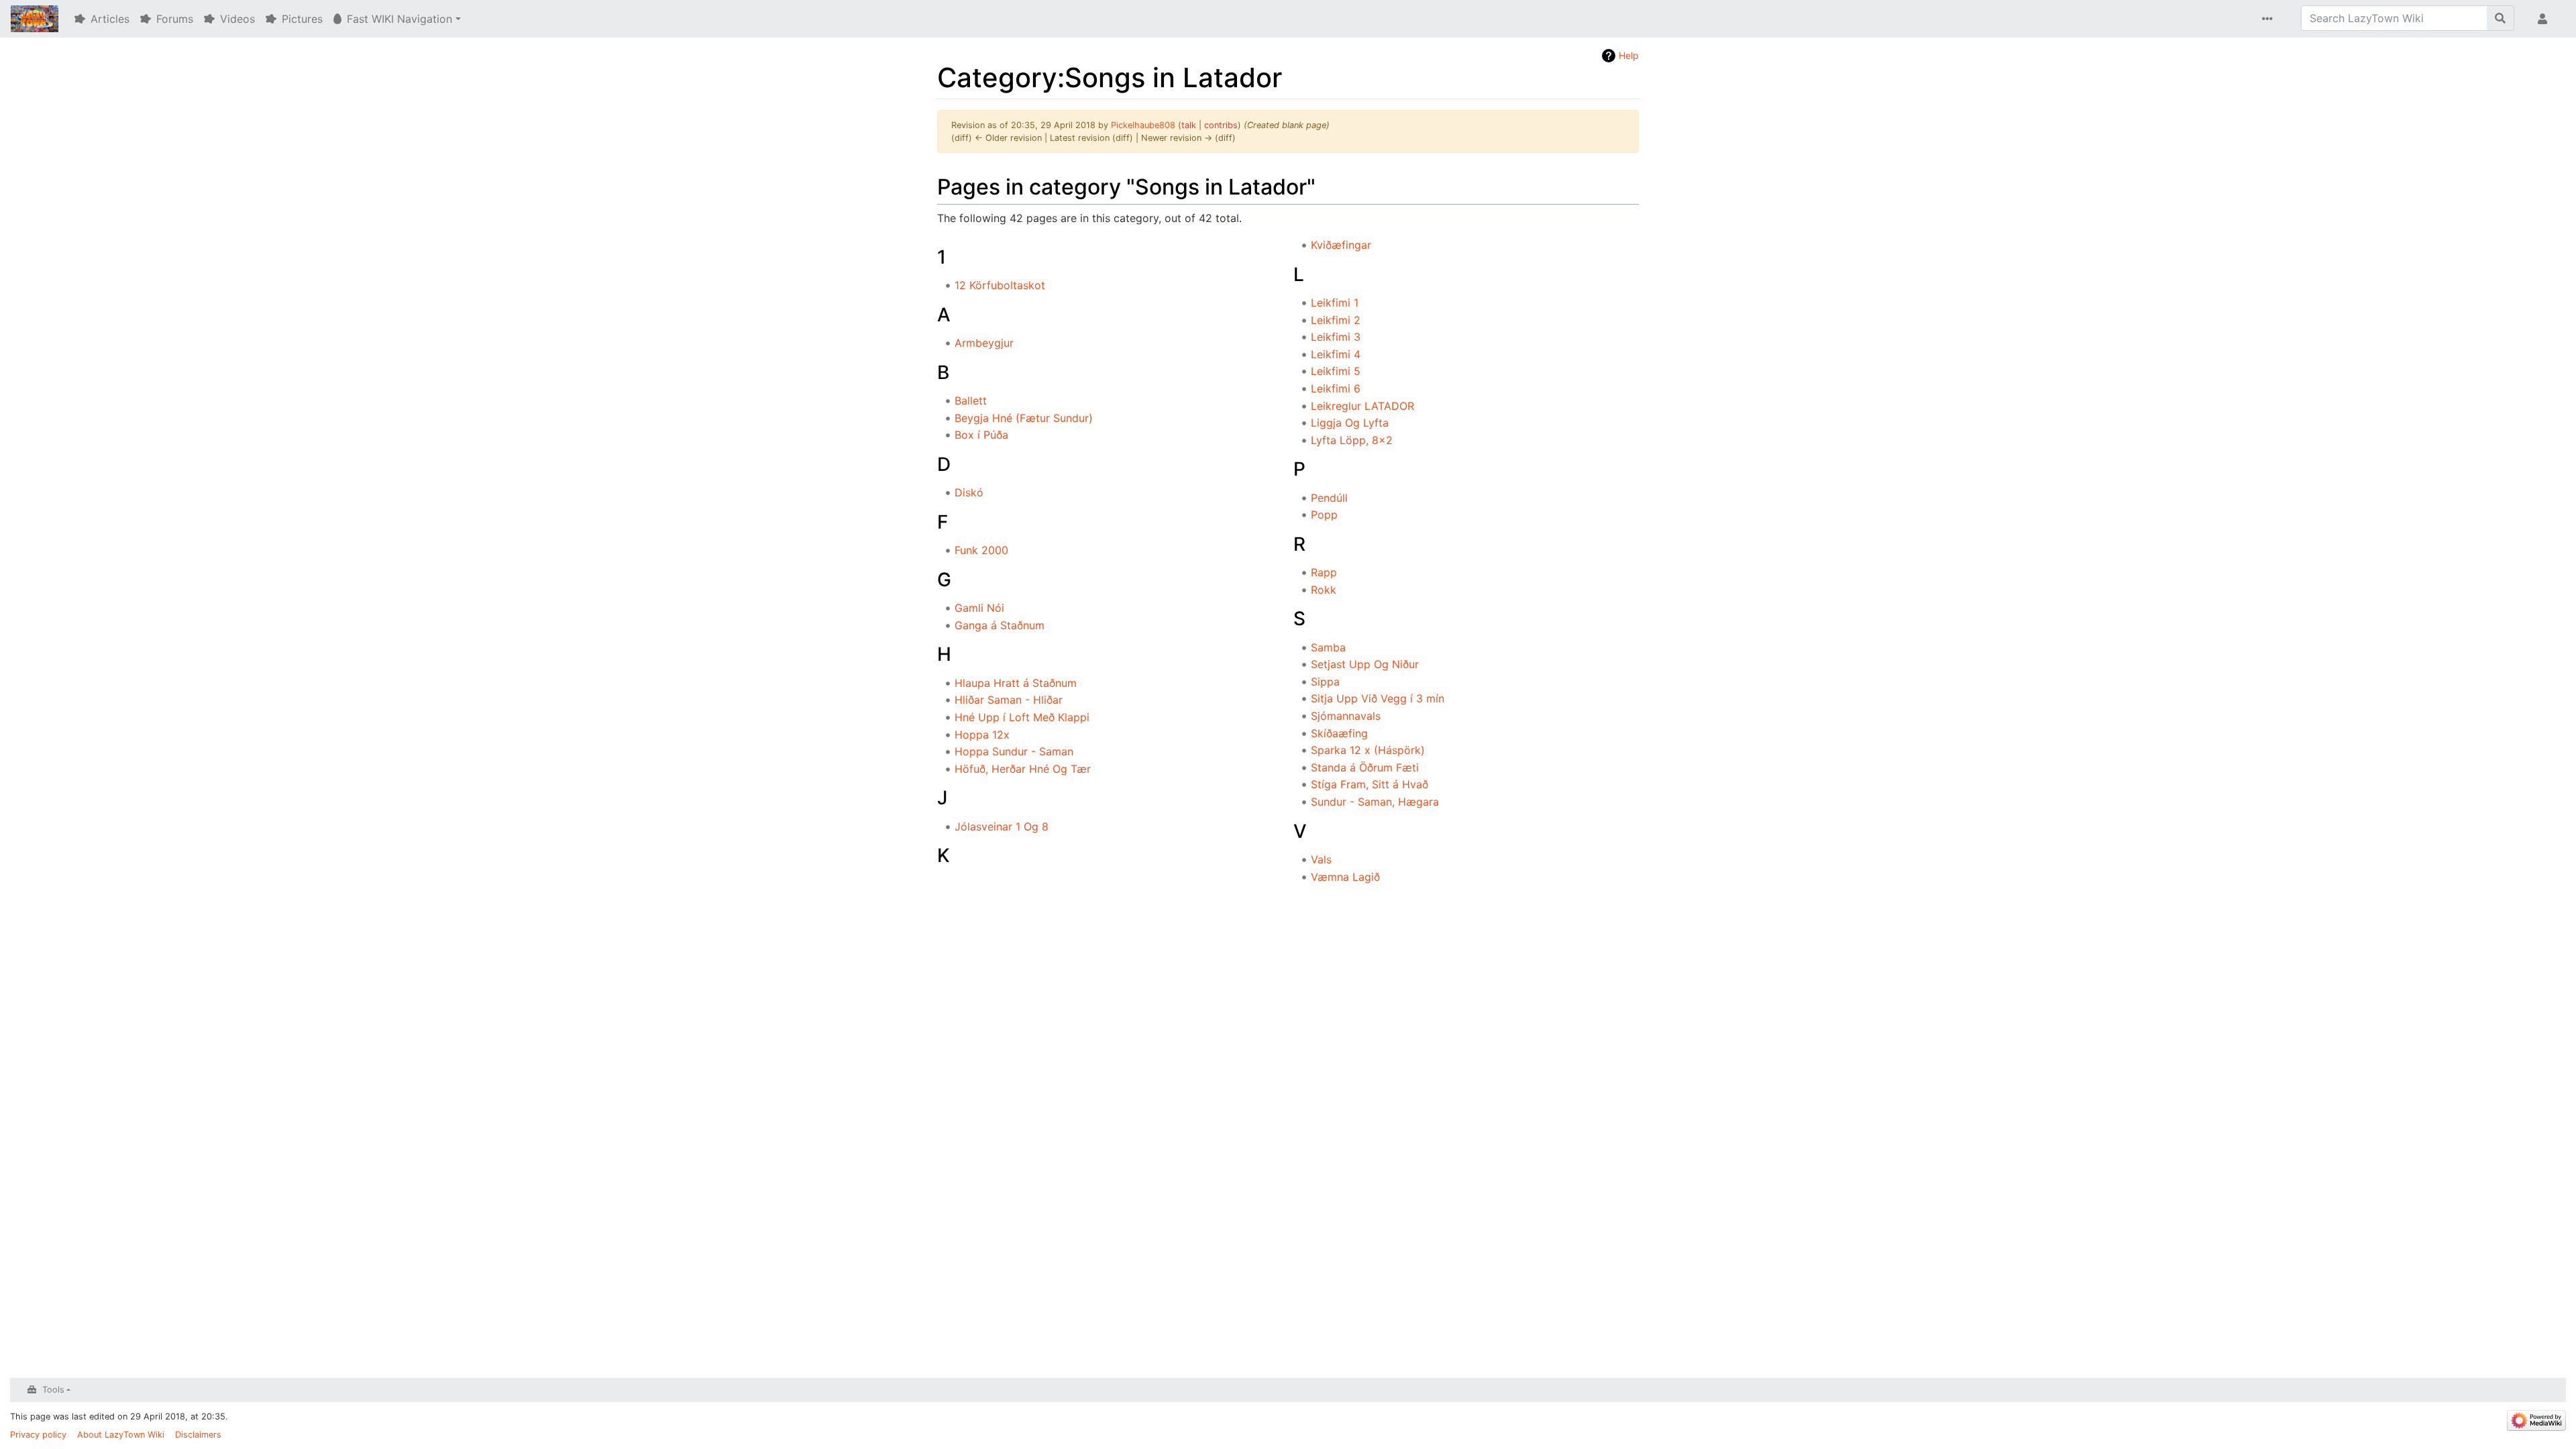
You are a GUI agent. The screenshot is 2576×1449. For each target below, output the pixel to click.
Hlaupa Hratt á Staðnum (1016, 683)
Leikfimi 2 (1336, 320)
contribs (1221, 125)
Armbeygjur (984, 343)
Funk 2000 (981, 550)
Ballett (971, 400)
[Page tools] (2270, 19)
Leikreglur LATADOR (1362, 406)
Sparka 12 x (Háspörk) (1368, 750)
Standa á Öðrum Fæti (1365, 767)
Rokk (1324, 590)
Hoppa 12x (982, 735)
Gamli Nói (979, 608)
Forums (175, 19)
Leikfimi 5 (1336, 371)
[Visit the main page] (35, 20)
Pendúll (1329, 498)
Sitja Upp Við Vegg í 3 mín (1378, 698)
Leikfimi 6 (1336, 388)
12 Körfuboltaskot (1000, 285)
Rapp (1324, 572)
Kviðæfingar (1341, 245)
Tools (53, 1390)
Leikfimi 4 (1336, 354)
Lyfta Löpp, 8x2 (1352, 440)
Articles (110, 19)
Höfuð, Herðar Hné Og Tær (1023, 769)
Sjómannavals (1346, 716)
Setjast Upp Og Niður (1365, 664)
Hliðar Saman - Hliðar (1009, 700)
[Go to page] (2501, 18)
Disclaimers (198, 1435)
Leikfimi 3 (1336, 337)
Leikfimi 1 (1335, 303)
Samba (1328, 647)
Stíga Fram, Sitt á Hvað (1370, 784)
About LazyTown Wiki (121, 1435)
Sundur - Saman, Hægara (1375, 802)
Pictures (302, 19)
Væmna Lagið (1345, 877)
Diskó (969, 492)
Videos (237, 19)
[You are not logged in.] (2545, 19)
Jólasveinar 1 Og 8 (1002, 826)
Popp (1324, 515)
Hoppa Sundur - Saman (1014, 751)
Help (1629, 55)
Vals (1321, 859)
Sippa (1325, 682)
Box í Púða (981, 435)
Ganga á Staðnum (1000, 625)
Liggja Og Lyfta (1350, 423)
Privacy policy (38, 1435)
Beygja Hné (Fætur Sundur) (1024, 418)
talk (1189, 125)
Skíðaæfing (1339, 733)
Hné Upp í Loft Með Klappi (1022, 717)
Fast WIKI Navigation (399, 19)
